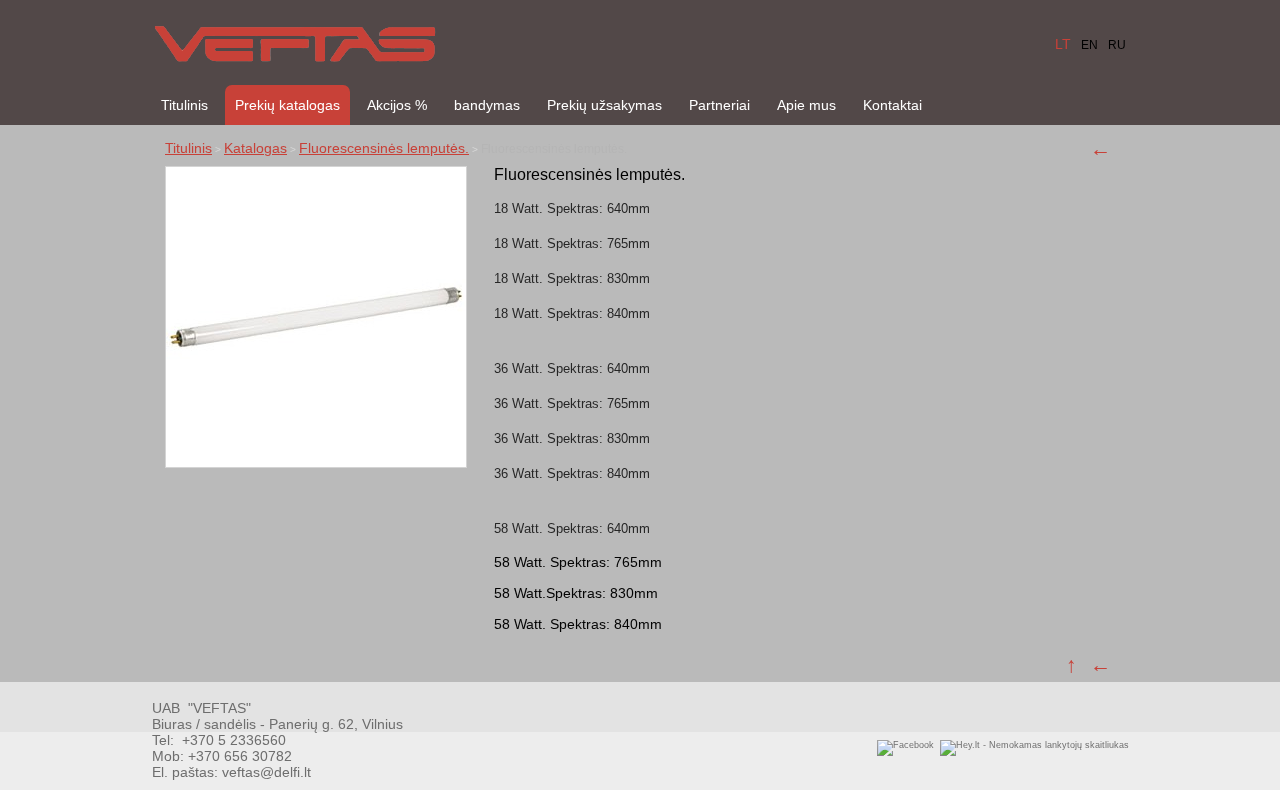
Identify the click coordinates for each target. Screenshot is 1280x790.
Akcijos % (397, 105)
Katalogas (255, 148)
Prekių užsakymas (604, 105)
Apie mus (806, 105)
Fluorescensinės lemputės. (384, 148)
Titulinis (184, 105)
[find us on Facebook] (905, 745)
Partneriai (719, 105)
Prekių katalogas (287, 105)
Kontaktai (892, 105)
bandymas (487, 105)
